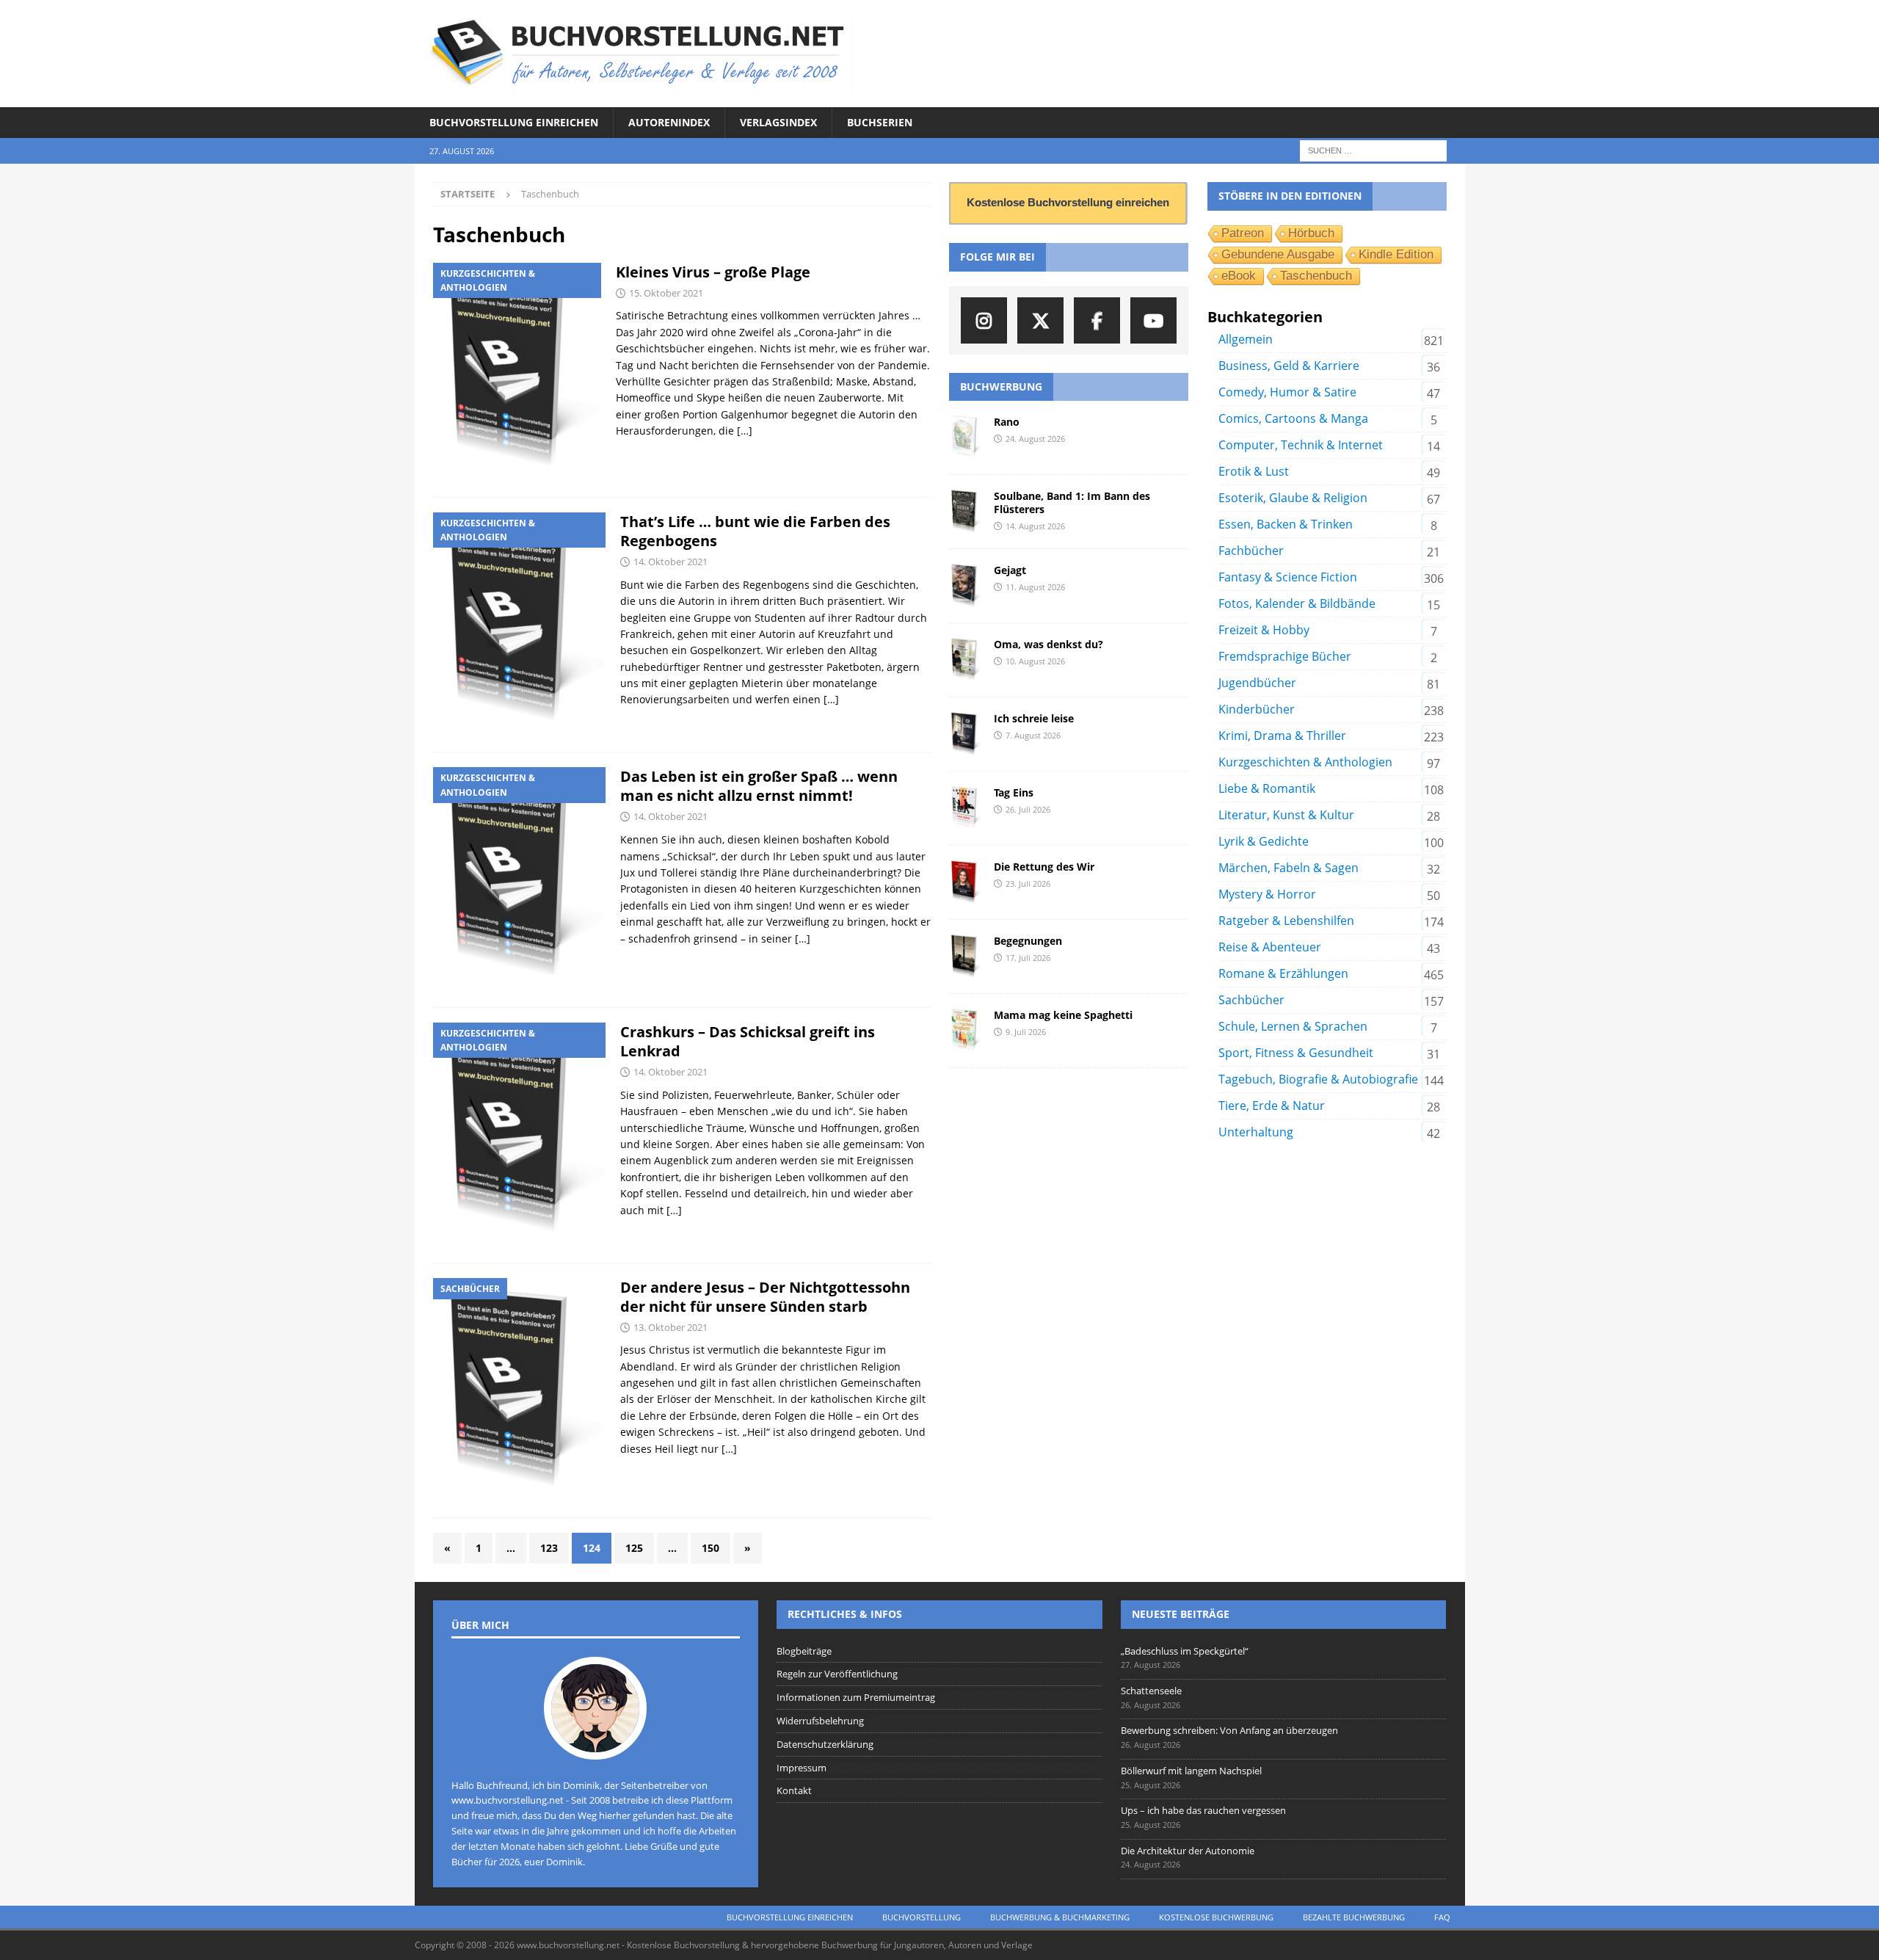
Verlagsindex (778, 122)
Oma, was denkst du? (1048, 644)
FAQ (1442, 1917)
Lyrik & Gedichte (1264, 841)
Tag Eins (1014, 792)
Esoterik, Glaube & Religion (1293, 498)
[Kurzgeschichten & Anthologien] (517, 373)
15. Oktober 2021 (666, 293)
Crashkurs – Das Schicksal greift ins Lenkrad (748, 1041)
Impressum (802, 1768)
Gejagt (1010, 570)
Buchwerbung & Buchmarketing (1060, 1917)
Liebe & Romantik (1267, 788)
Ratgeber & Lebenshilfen (1286, 921)
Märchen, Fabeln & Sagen (1289, 868)
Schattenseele (1151, 1691)
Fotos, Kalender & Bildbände (1297, 603)
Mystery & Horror (1267, 894)
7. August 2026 (1033, 735)
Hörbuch (1311, 233)
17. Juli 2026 (1028, 958)
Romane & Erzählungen (1283, 973)
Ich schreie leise (1034, 718)
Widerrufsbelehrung (820, 1721)
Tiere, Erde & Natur (1272, 1106)
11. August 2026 (1035, 587)
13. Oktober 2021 (670, 1327)
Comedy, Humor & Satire (1287, 392)
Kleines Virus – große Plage (713, 272)
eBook (1239, 276)
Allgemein (1246, 339)
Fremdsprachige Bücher (1285, 656)
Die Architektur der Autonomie (1188, 1851)
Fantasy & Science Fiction (1288, 577)
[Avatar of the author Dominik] (595, 1744)
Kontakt (794, 1790)
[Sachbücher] (519, 1391)
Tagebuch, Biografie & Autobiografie (1318, 1079)
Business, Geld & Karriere (1289, 366)
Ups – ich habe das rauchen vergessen (1203, 1810)
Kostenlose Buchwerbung (1216, 1917)
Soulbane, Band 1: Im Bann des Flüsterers (1072, 502)
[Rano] (966, 438)
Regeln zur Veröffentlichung (837, 1674)
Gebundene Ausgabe (1278, 254)
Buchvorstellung (922, 1917)
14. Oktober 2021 (670, 562)
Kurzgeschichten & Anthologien (1305, 762)
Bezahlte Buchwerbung (1354, 1917)
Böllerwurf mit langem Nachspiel (1191, 1771)
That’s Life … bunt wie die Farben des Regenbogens (755, 531)
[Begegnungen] (966, 957)
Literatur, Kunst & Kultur (1286, 815)
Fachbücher (1251, 551)
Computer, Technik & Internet (1301, 445)
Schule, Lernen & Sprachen (1293, 1026)
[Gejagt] (966, 586)
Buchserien (880, 122)
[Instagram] (984, 320)
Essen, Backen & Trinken (1286, 524)
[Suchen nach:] (1373, 150)
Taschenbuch (1316, 276)
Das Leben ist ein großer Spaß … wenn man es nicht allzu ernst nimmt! (759, 786)
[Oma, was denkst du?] (966, 660)
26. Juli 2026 (1028, 809)
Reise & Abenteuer (1270, 947)
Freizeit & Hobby (1264, 630)
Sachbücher (1251, 1000)
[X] (1040, 320)
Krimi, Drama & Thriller (1282, 736)
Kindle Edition (1396, 254)
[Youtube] (1153, 320)
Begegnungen (1028, 941)
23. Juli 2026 (1028, 883)
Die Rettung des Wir (1044, 867)
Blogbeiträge (804, 1651)
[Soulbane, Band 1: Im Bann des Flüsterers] (966, 512)
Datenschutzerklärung (825, 1744)
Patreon (1243, 233)
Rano (1007, 422)
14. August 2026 (1035, 526)
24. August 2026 (1035, 439)
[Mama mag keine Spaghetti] (966, 1031)
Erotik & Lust (1254, 471)
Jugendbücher (1257, 683)
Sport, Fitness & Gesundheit (1296, 1053)
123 (549, 1548)
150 (710, 1548)
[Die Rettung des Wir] (966, 882)
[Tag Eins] (966, 808)
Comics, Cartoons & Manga (1293, 418)
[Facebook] (1097, 320)
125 (634, 1548)
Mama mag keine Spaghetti (1063, 1015)
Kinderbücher (1257, 709)
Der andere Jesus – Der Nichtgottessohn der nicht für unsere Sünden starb (765, 1297)
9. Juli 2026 (1026, 1032)
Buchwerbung (1001, 386)
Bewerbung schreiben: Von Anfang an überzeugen (1229, 1730)
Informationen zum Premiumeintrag (856, 1697)
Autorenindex (669, 122)
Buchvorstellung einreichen (514, 122)
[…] (745, 431)
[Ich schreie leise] (966, 734)
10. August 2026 (1035, 661)
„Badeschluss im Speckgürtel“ (1185, 1651)
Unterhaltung (1256, 1132)
